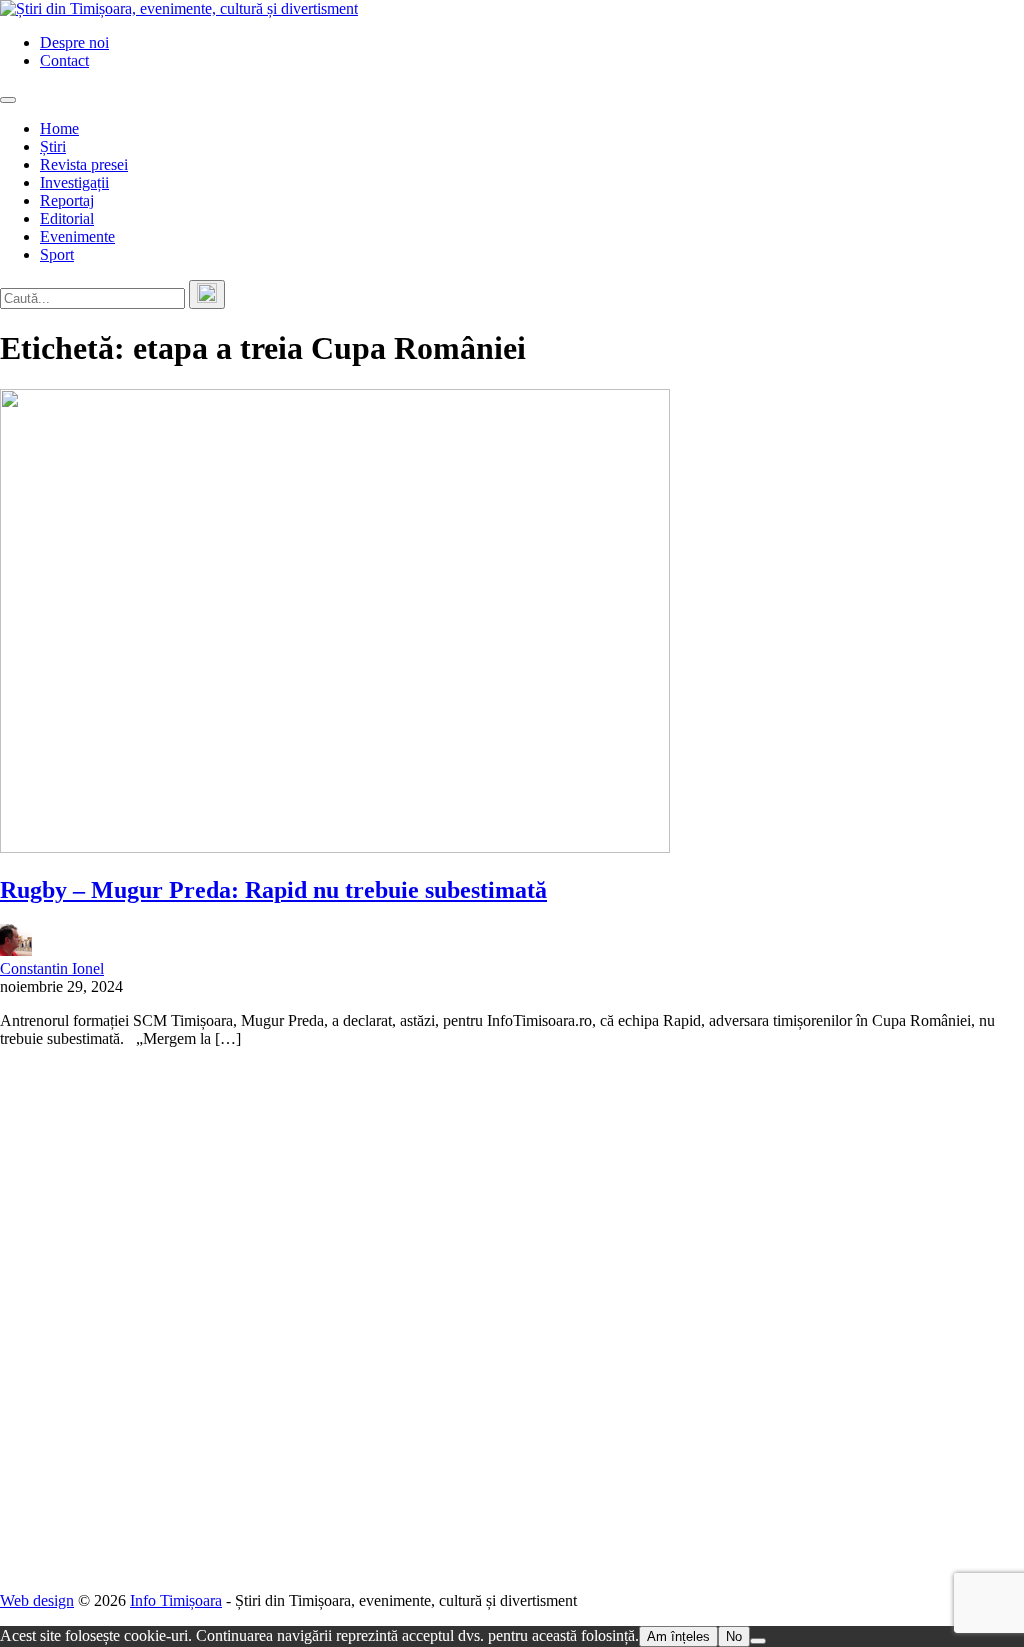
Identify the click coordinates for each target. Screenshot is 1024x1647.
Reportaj (67, 200)
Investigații (74, 182)
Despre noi (74, 42)
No (734, 1636)
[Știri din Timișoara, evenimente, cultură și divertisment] (179, 8)
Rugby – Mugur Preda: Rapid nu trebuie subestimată (273, 890)
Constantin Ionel (52, 968)
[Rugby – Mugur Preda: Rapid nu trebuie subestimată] (335, 847)
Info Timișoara (176, 1600)
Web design (37, 1600)
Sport (57, 254)
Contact (64, 60)
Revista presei (84, 164)
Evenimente (77, 236)
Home (59, 128)
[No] (758, 1641)
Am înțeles (678, 1636)
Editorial (67, 218)
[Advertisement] (512, 1320)
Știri (53, 146)
